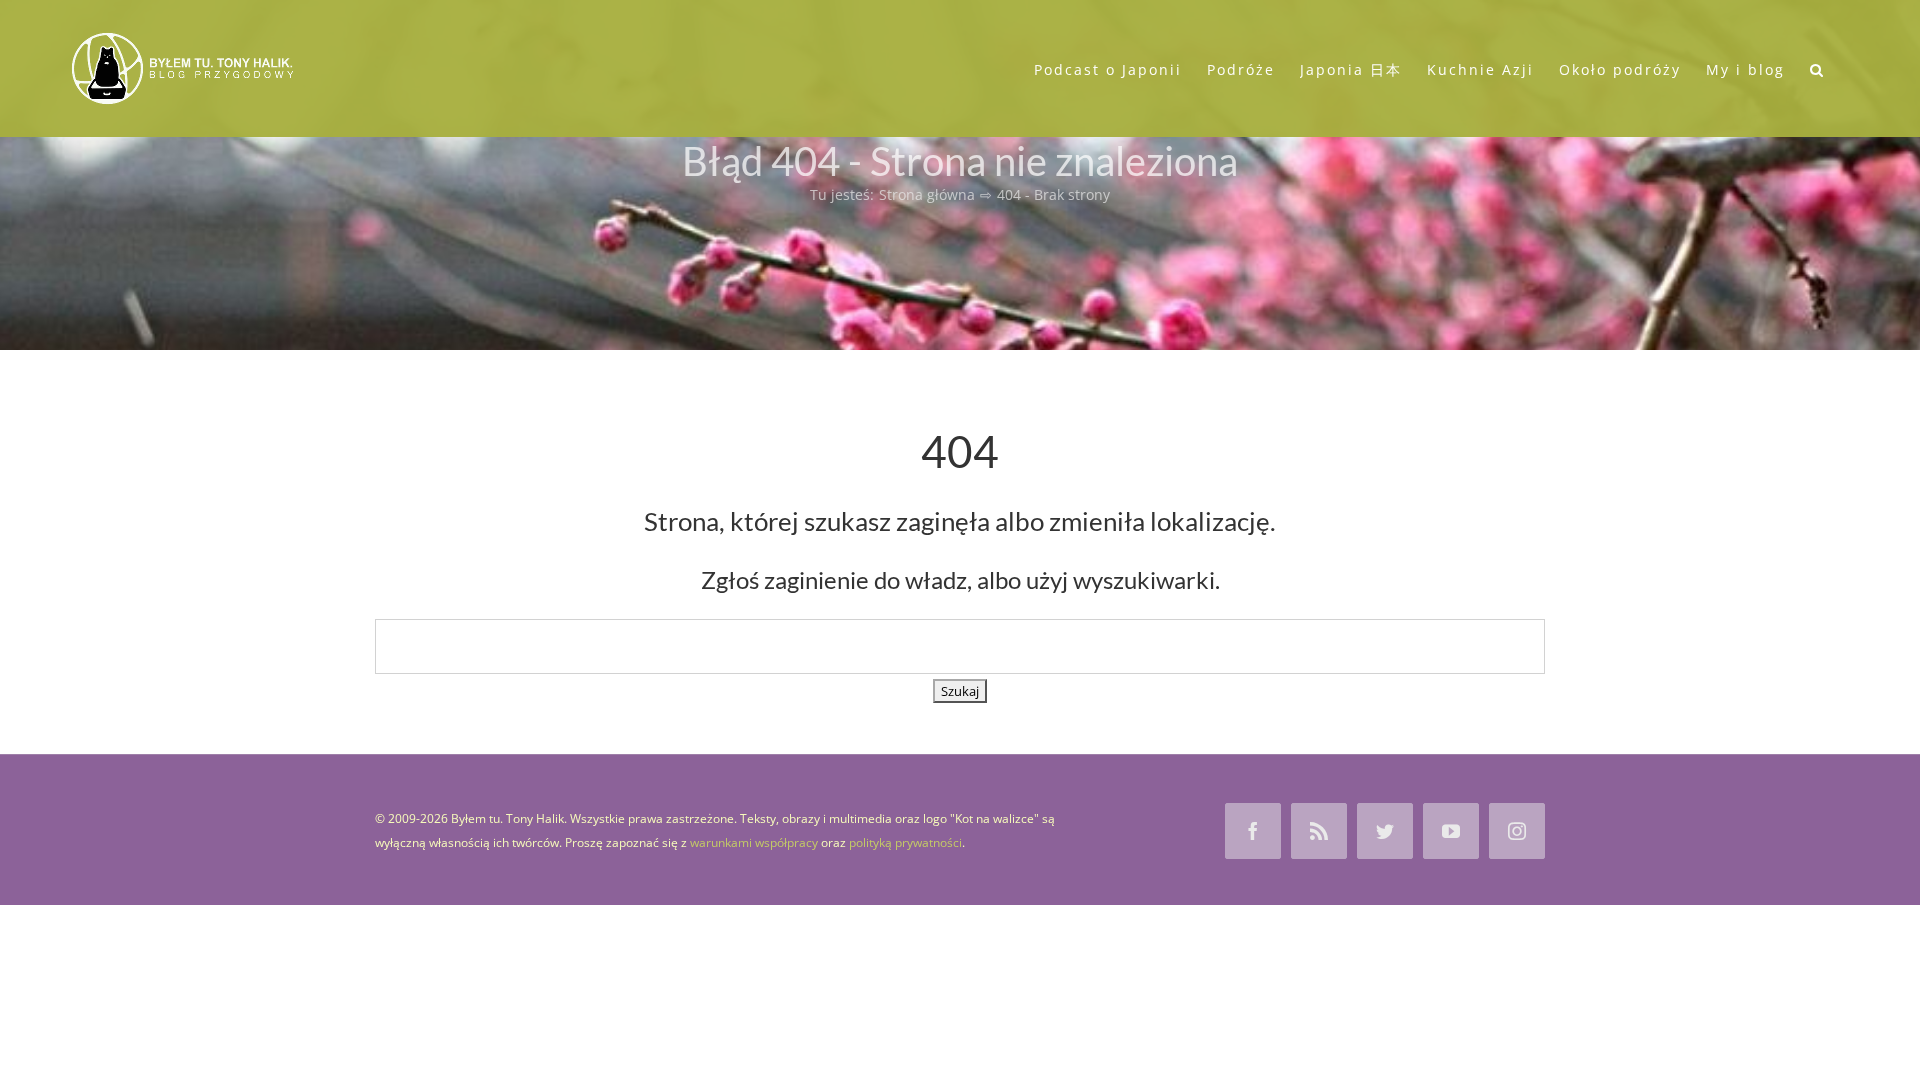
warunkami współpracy (754, 842)
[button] (1817, 68)
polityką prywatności (905, 842)
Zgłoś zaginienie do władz (834, 579)
